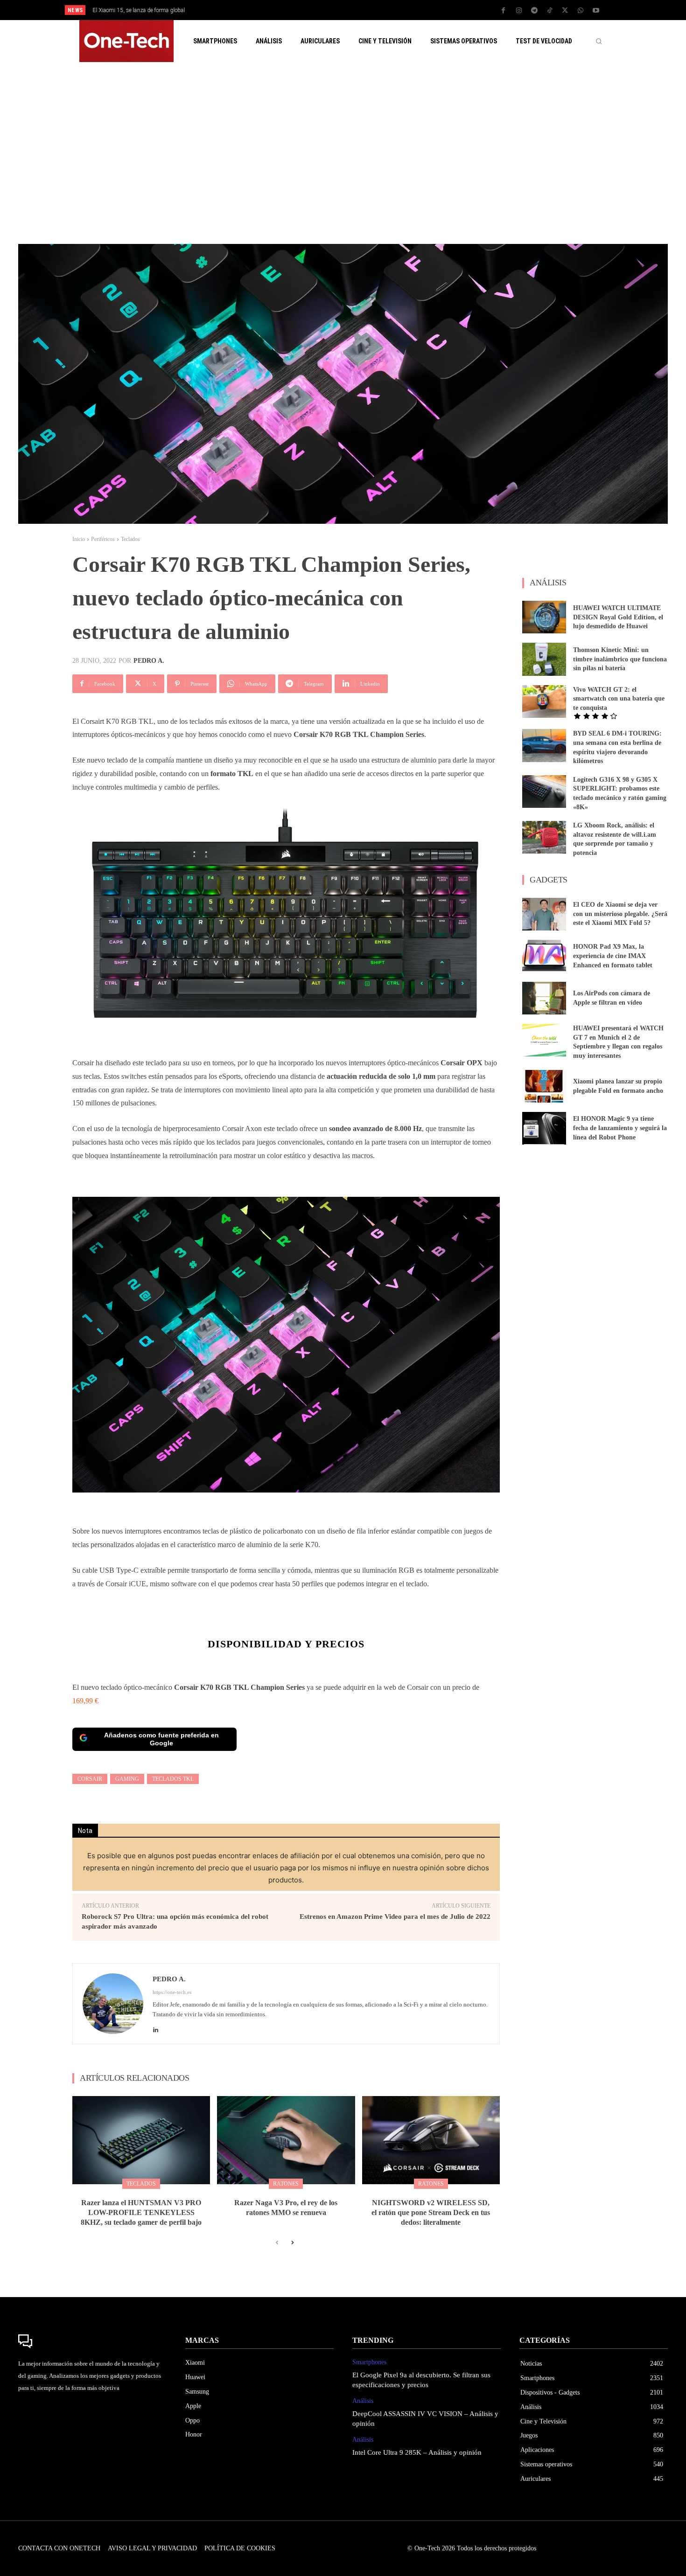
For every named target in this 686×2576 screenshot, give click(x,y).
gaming (127, 1779)
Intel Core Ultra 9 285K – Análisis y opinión (417, 2452)
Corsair (90, 1779)
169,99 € (85, 1701)
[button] (599, 41)
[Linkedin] (156, 2027)
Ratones (286, 2184)
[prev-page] (277, 2243)
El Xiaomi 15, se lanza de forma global (139, 10)
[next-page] (292, 2243)
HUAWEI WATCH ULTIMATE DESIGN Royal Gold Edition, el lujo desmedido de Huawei (618, 617)
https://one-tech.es (172, 1992)
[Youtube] (596, 11)
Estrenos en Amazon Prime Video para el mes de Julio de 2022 (395, 1916)
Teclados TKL (173, 1779)
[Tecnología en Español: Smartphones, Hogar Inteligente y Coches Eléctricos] (126, 41)
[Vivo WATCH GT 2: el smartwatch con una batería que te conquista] (544, 701)
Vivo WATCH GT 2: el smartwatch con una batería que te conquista (619, 699)
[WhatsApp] (581, 11)
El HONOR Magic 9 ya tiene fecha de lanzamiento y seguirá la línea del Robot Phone (620, 1128)
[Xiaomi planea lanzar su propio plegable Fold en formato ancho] (544, 1086)
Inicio (79, 539)
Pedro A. (149, 661)
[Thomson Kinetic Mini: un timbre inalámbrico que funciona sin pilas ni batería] (544, 659)
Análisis (363, 2401)
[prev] (359, 10)
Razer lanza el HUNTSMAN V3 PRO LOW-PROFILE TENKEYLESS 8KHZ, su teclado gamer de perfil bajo (141, 2212)
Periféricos (103, 539)
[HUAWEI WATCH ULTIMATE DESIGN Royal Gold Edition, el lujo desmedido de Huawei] (544, 617)
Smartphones (369, 2362)
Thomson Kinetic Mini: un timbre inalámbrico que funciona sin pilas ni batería (620, 659)
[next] (374, 10)
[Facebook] (504, 11)
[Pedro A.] (113, 2004)
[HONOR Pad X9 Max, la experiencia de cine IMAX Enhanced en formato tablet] (544, 956)
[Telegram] (534, 11)
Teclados (130, 539)
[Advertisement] (343, 153)
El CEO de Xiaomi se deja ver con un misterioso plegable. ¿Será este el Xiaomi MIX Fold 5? (620, 914)
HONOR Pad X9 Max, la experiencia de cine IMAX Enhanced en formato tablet (613, 956)
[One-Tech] (92, 2341)
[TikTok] (550, 11)
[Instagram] (519, 11)
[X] (565, 11)
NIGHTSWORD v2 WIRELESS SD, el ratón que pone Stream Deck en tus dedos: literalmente (431, 2212)
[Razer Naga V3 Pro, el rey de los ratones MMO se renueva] (286, 2140)
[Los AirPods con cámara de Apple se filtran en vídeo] (544, 998)
